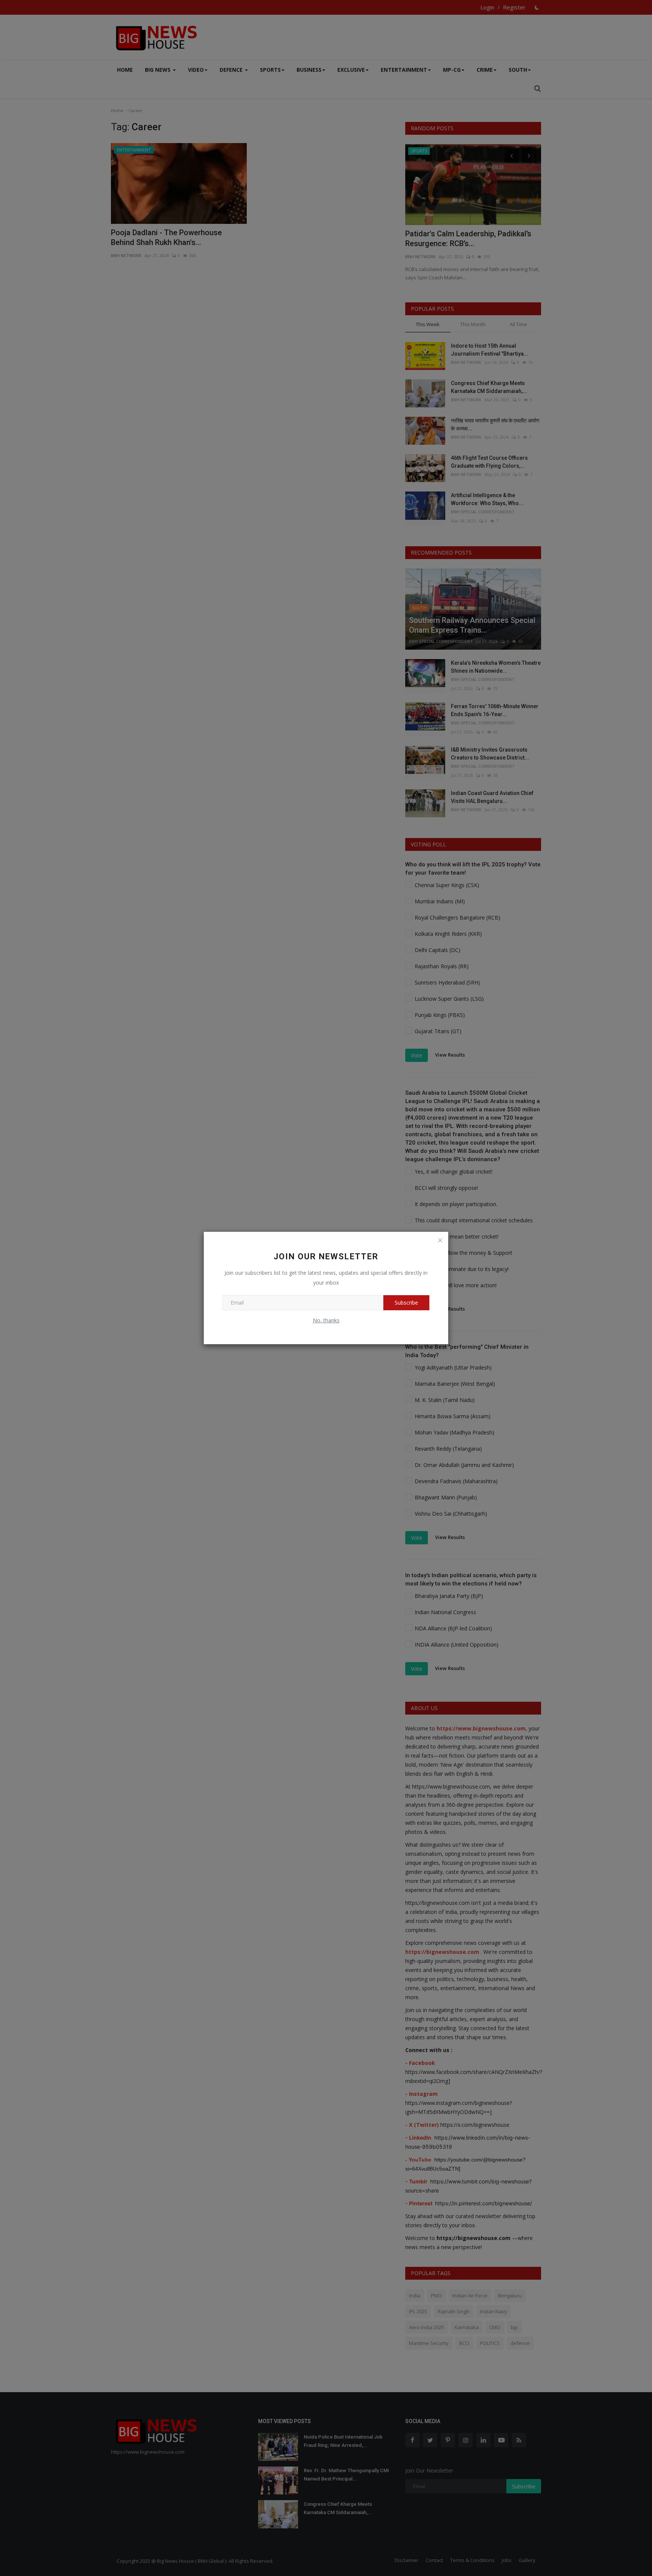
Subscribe (406, 1303)
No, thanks (326, 1320)
